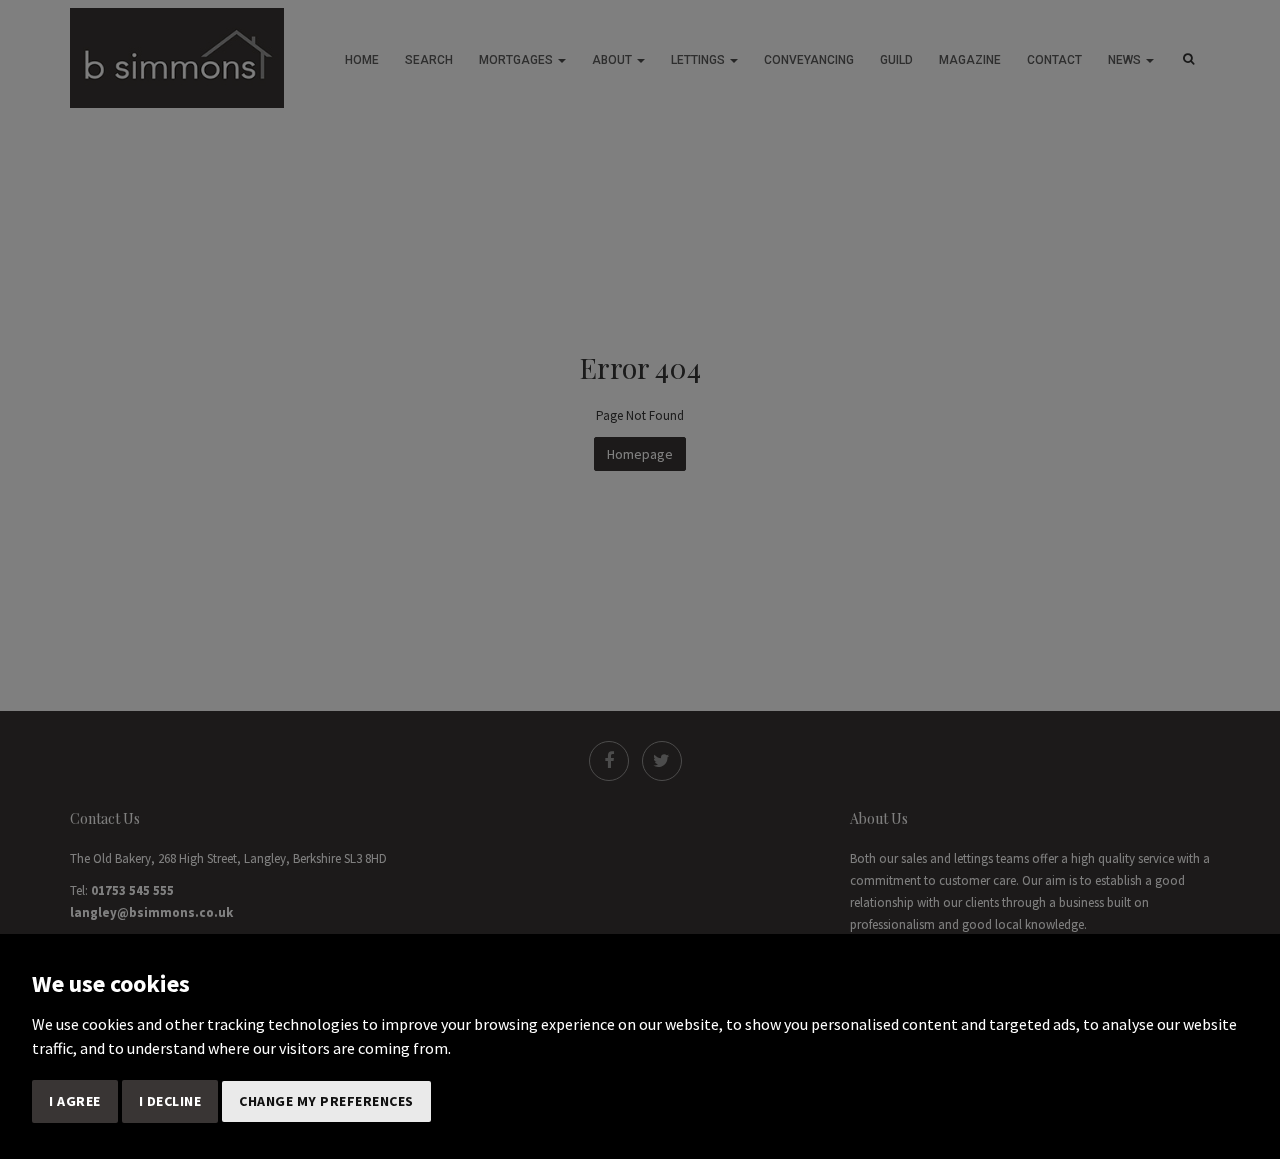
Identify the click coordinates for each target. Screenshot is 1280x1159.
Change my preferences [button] (326, 1101)
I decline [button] (170, 1101)
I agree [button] (75, 1101)
